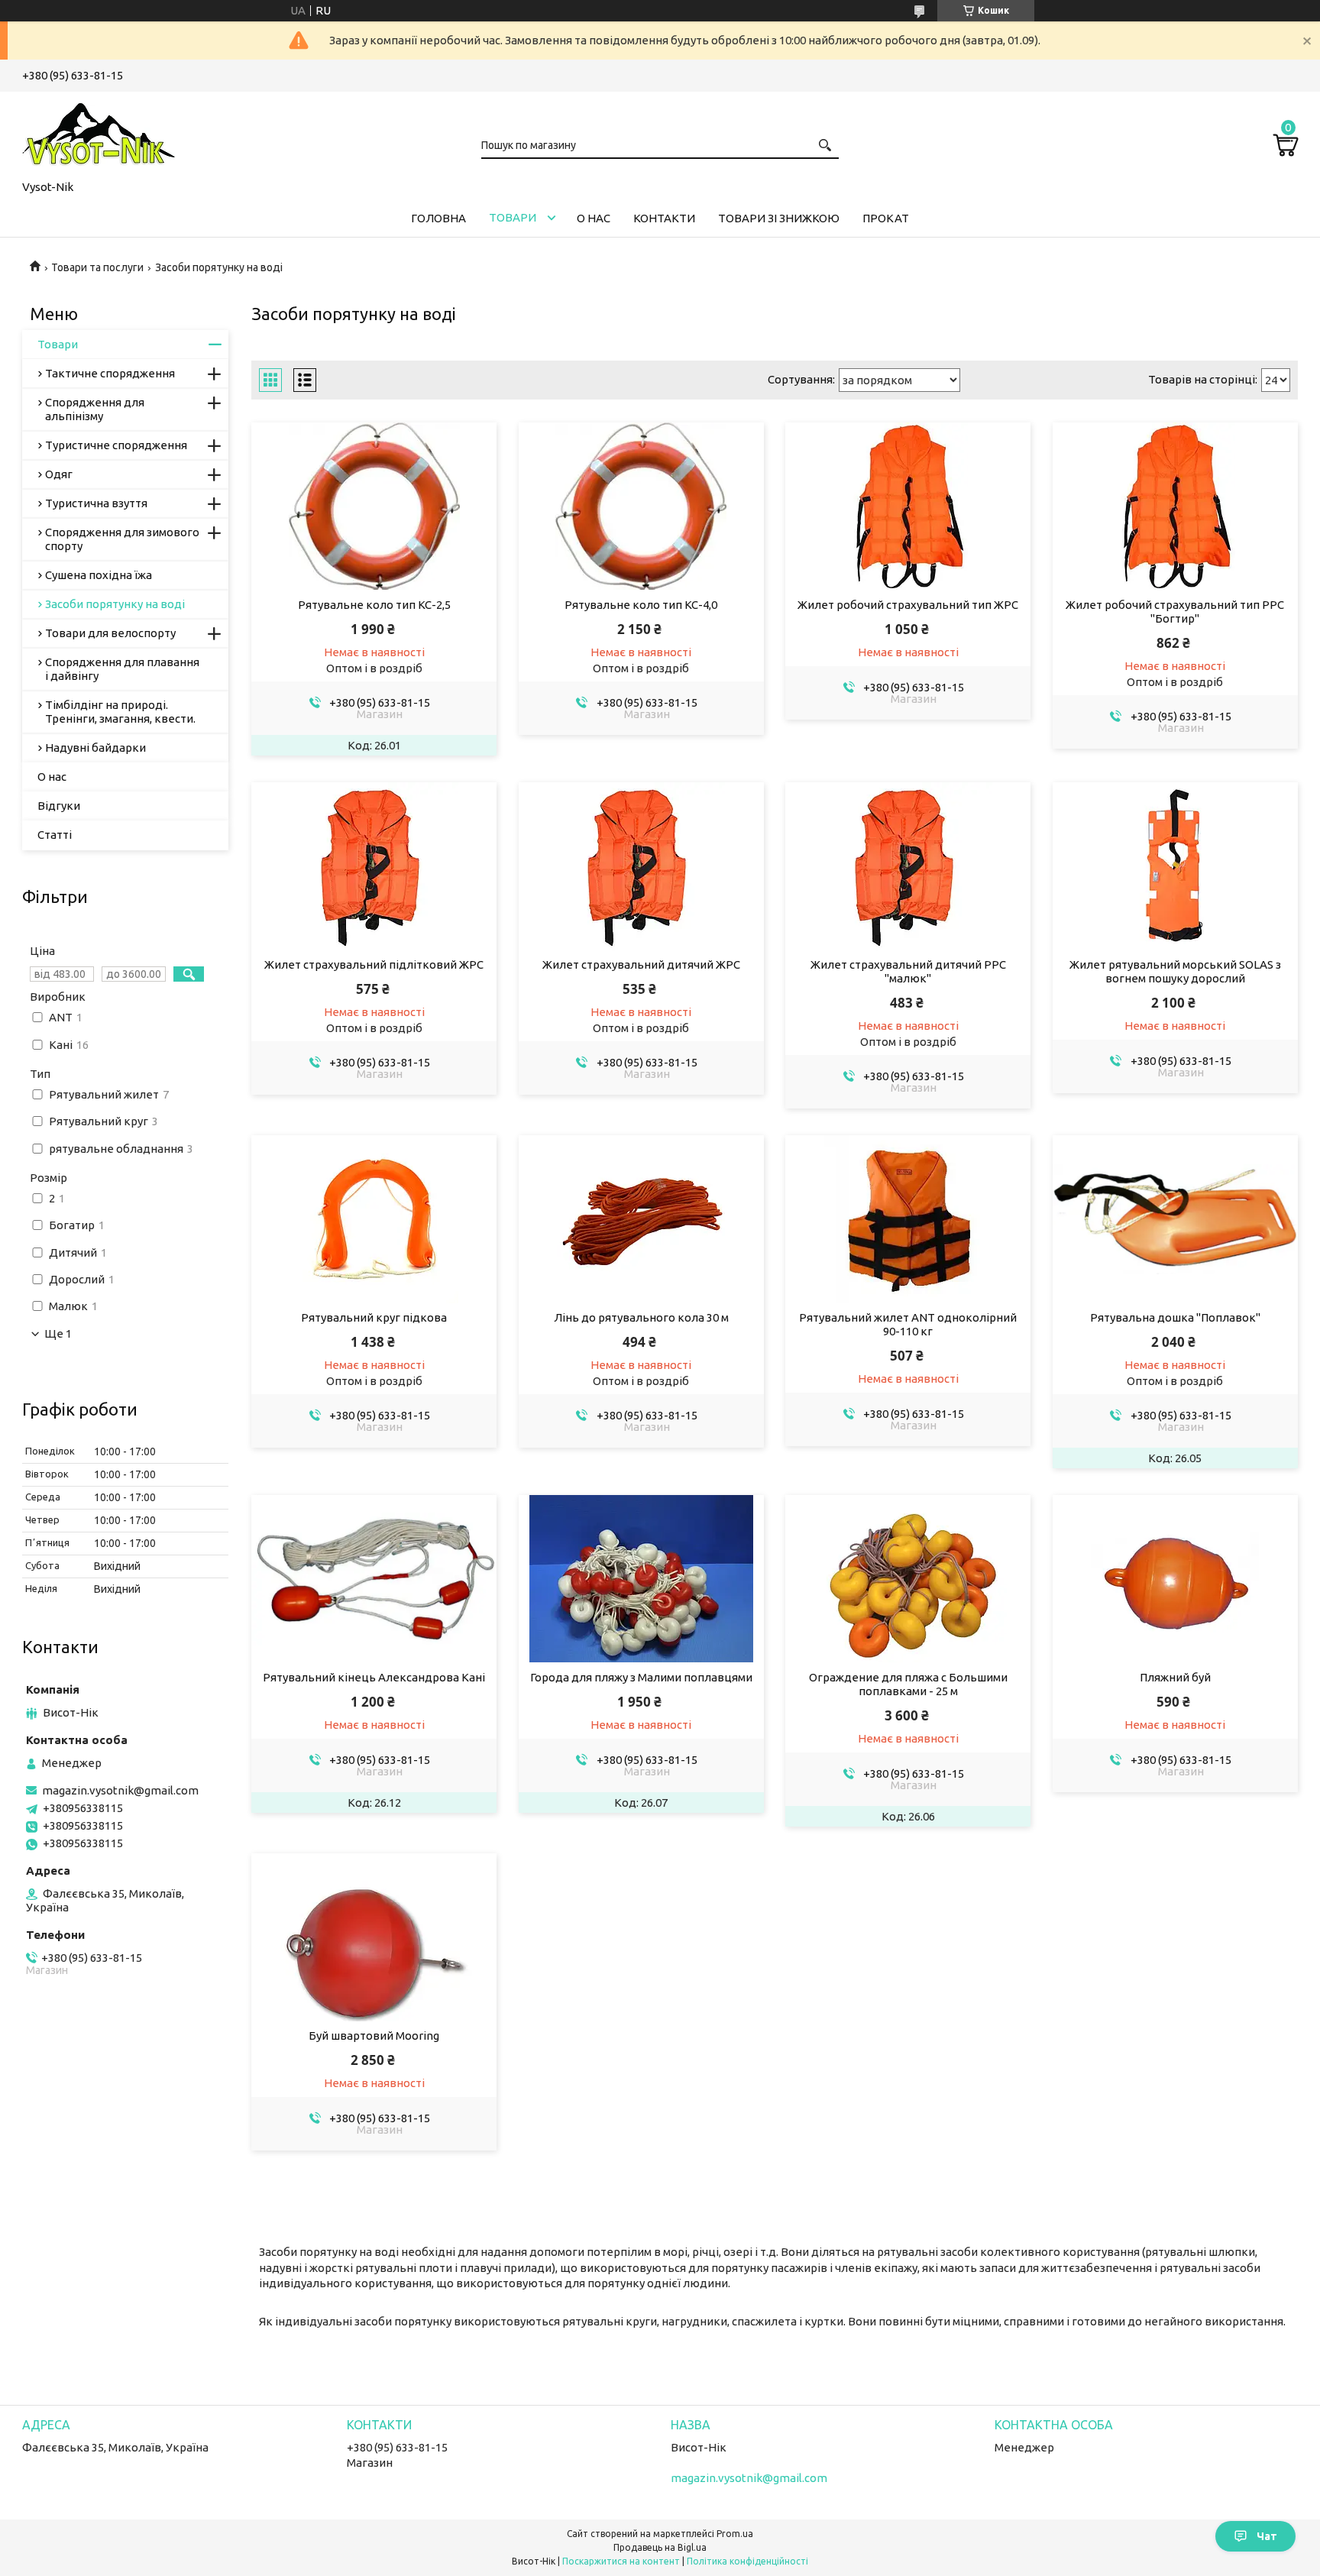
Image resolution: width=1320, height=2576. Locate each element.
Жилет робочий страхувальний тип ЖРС (908, 605)
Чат (1267, 2536)
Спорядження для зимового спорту (122, 539)
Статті (55, 835)
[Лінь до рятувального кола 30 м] (641, 1219)
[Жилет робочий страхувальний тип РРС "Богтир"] (1175, 506)
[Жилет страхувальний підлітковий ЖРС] (374, 866)
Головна (438, 218)
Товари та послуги (97, 267)
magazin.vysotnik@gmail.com (120, 1790)
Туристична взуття (96, 503)
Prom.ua (735, 2534)
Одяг (59, 474)
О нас (594, 218)
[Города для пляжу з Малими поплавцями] (641, 1579)
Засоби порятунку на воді (115, 604)
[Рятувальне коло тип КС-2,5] (374, 506)
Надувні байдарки (95, 748)
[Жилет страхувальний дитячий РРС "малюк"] (908, 866)
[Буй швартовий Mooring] (374, 1937)
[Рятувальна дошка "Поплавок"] (1175, 1219)
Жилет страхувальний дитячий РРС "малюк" (908, 971)
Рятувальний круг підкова (374, 1317)
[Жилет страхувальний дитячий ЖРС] (641, 866)
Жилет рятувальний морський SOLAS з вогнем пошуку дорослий (1175, 971)
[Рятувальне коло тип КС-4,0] (641, 506)
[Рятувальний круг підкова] (374, 1219)
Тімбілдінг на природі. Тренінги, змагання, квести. (120, 712)
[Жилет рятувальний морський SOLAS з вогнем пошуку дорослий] (1175, 866)
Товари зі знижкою (779, 218)
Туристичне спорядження (116, 445)
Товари (513, 217)
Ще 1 (58, 1334)
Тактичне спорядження (110, 373)
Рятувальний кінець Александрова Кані (374, 1677)
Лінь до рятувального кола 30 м (641, 1317)
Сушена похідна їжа (99, 575)
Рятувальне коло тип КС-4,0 (641, 605)
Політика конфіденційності (747, 2561)
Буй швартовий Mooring (374, 2036)
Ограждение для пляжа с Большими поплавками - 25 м (908, 1684)
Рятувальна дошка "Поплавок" (1175, 1317)
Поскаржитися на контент (621, 2561)
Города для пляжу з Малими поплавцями (641, 1677)
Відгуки (59, 806)
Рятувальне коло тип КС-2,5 (374, 605)
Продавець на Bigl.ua (660, 2547)
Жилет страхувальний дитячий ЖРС (641, 964)
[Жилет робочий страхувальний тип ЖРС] (908, 506)
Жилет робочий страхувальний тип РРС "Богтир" (1175, 612)
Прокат (886, 218)
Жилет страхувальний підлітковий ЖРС (374, 964)
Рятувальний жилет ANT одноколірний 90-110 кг (908, 1324)
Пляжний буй (1175, 1677)
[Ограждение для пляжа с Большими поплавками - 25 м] (908, 1579)
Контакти (664, 218)
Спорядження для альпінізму (95, 409)
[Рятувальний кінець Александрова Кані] (374, 1579)
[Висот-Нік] (99, 133)
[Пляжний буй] (1175, 1579)
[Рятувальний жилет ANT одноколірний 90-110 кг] (908, 1219)
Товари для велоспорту (110, 633)
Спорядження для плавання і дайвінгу (122, 669)
